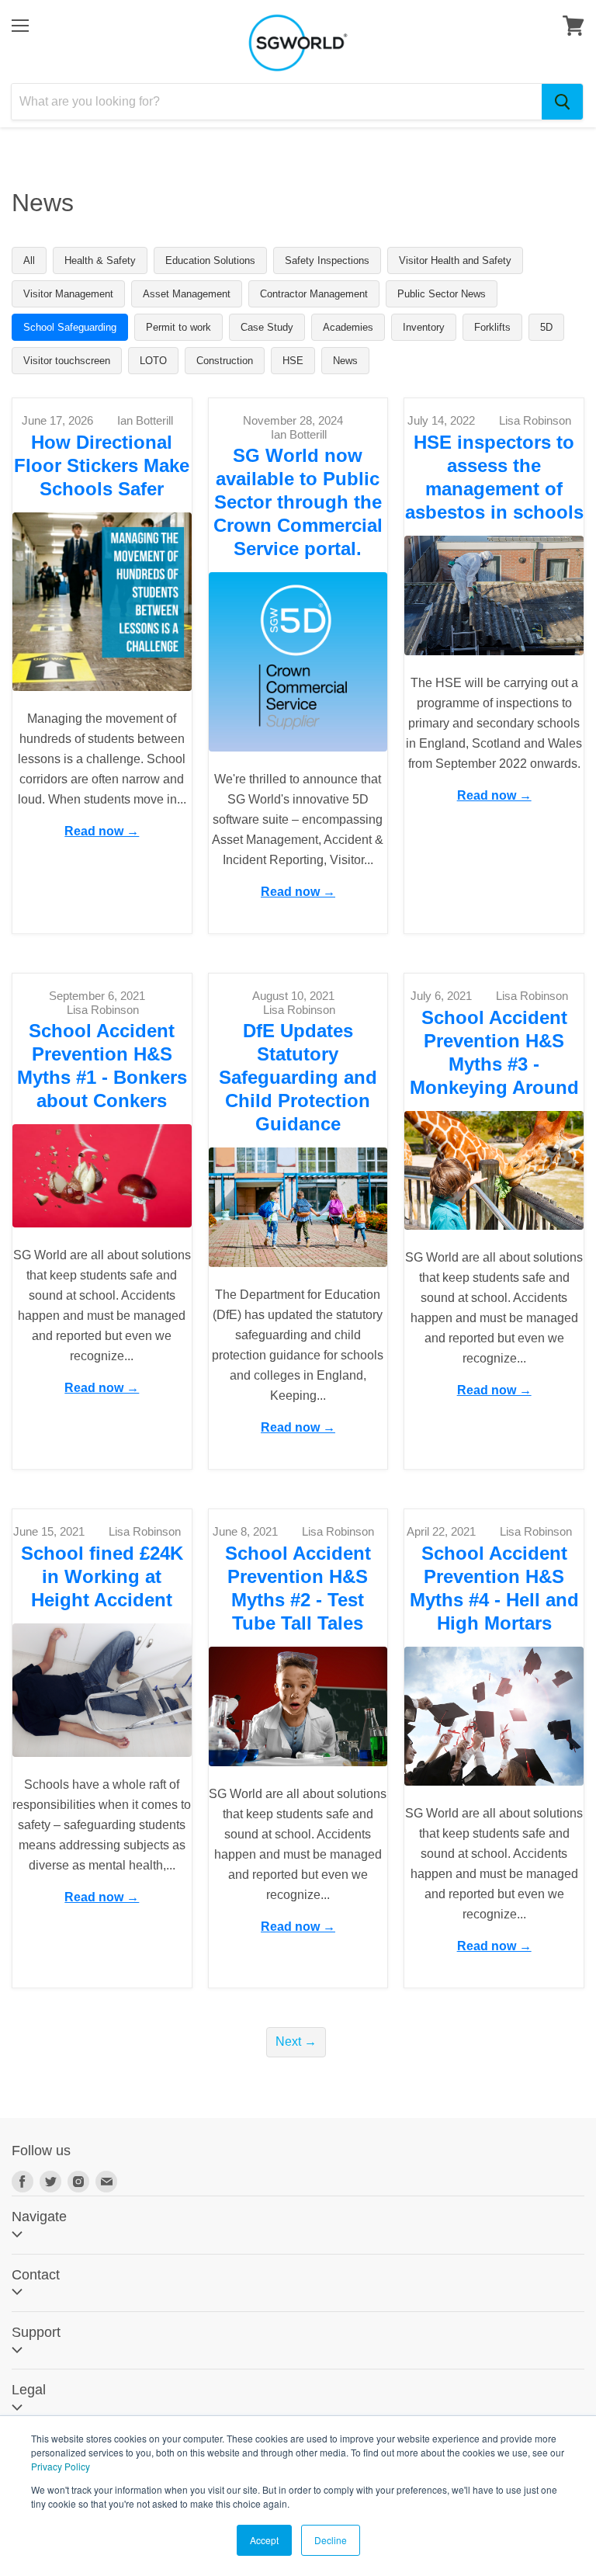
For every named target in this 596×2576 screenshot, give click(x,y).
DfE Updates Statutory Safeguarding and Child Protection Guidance (298, 1077)
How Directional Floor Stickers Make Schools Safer (102, 465)
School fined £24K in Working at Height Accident (102, 1576)
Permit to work (178, 327)
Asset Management (187, 294)
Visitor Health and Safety (455, 260)
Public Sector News (442, 294)
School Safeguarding (70, 327)
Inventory (424, 327)
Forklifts (492, 327)
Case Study (267, 327)
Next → (296, 2041)
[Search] (562, 102)
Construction (225, 361)
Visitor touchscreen (67, 361)
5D (546, 327)
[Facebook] (23, 2182)
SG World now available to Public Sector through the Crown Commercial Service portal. (298, 502)
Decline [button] (331, 2540)
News (345, 361)
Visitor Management (68, 294)
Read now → (102, 831)
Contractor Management (314, 294)
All (29, 260)
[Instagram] (78, 2182)
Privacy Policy (61, 2466)
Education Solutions (210, 260)
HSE (293, 361)
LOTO (153, 361)
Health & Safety (100, 260)
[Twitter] (50, 2182)
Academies (348, 327)
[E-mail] (106, 2182)
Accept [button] (264, 2540)
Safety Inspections (327, 260)
